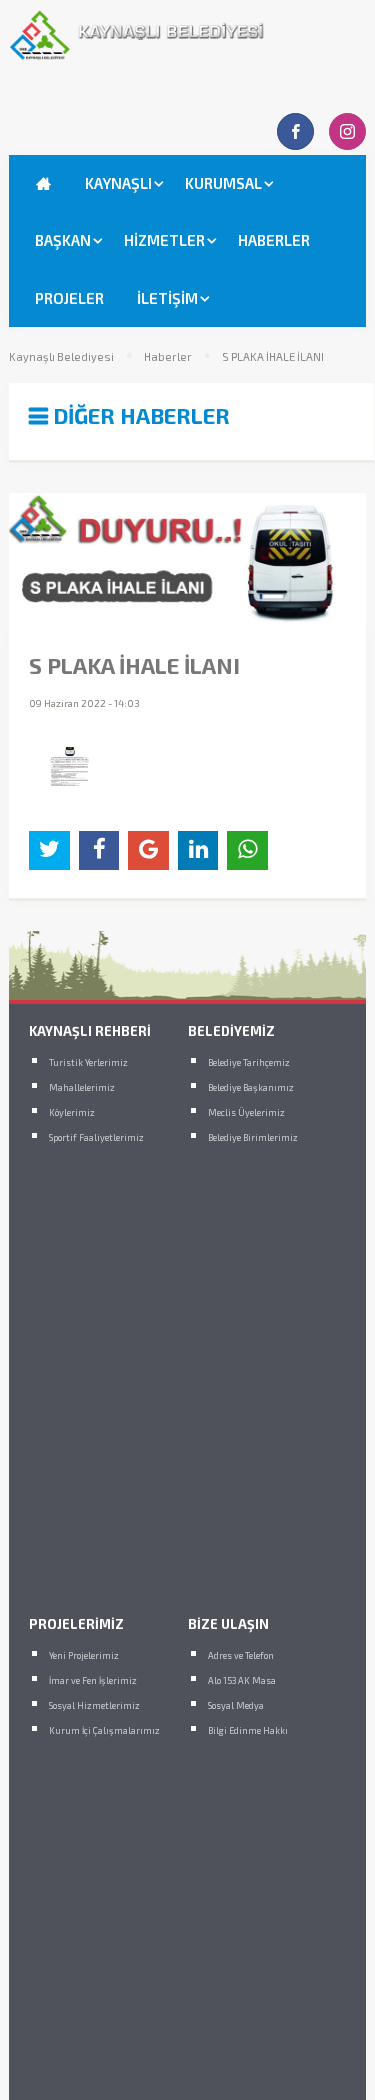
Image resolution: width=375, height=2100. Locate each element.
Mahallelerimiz (82, 1087)
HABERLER (274, 240)
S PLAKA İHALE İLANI (273, 357)
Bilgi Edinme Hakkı (248, 1730)
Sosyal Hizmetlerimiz (94, 1705)
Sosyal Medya (236, 1705)
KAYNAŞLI (118, 183)
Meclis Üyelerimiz (246, 1112)
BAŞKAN (63, 240)
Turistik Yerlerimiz (88, 1062)
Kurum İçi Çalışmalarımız (104, 1730)
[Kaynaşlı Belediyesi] (187, 55)
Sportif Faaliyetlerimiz (96, 1137)
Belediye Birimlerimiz (253, 1137)
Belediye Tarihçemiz (249, 1062)
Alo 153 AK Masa (242, 1680)
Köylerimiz (72, 1112)
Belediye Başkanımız (251, 1087)
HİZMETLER (164, 240)
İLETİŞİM (167, 298)
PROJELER (69, 298)
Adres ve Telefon (241, 1655)
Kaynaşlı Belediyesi (61, 357)
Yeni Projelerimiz (84, 1655)
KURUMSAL (223, 183)
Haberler (168, 357)
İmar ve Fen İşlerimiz (93, 1680)
